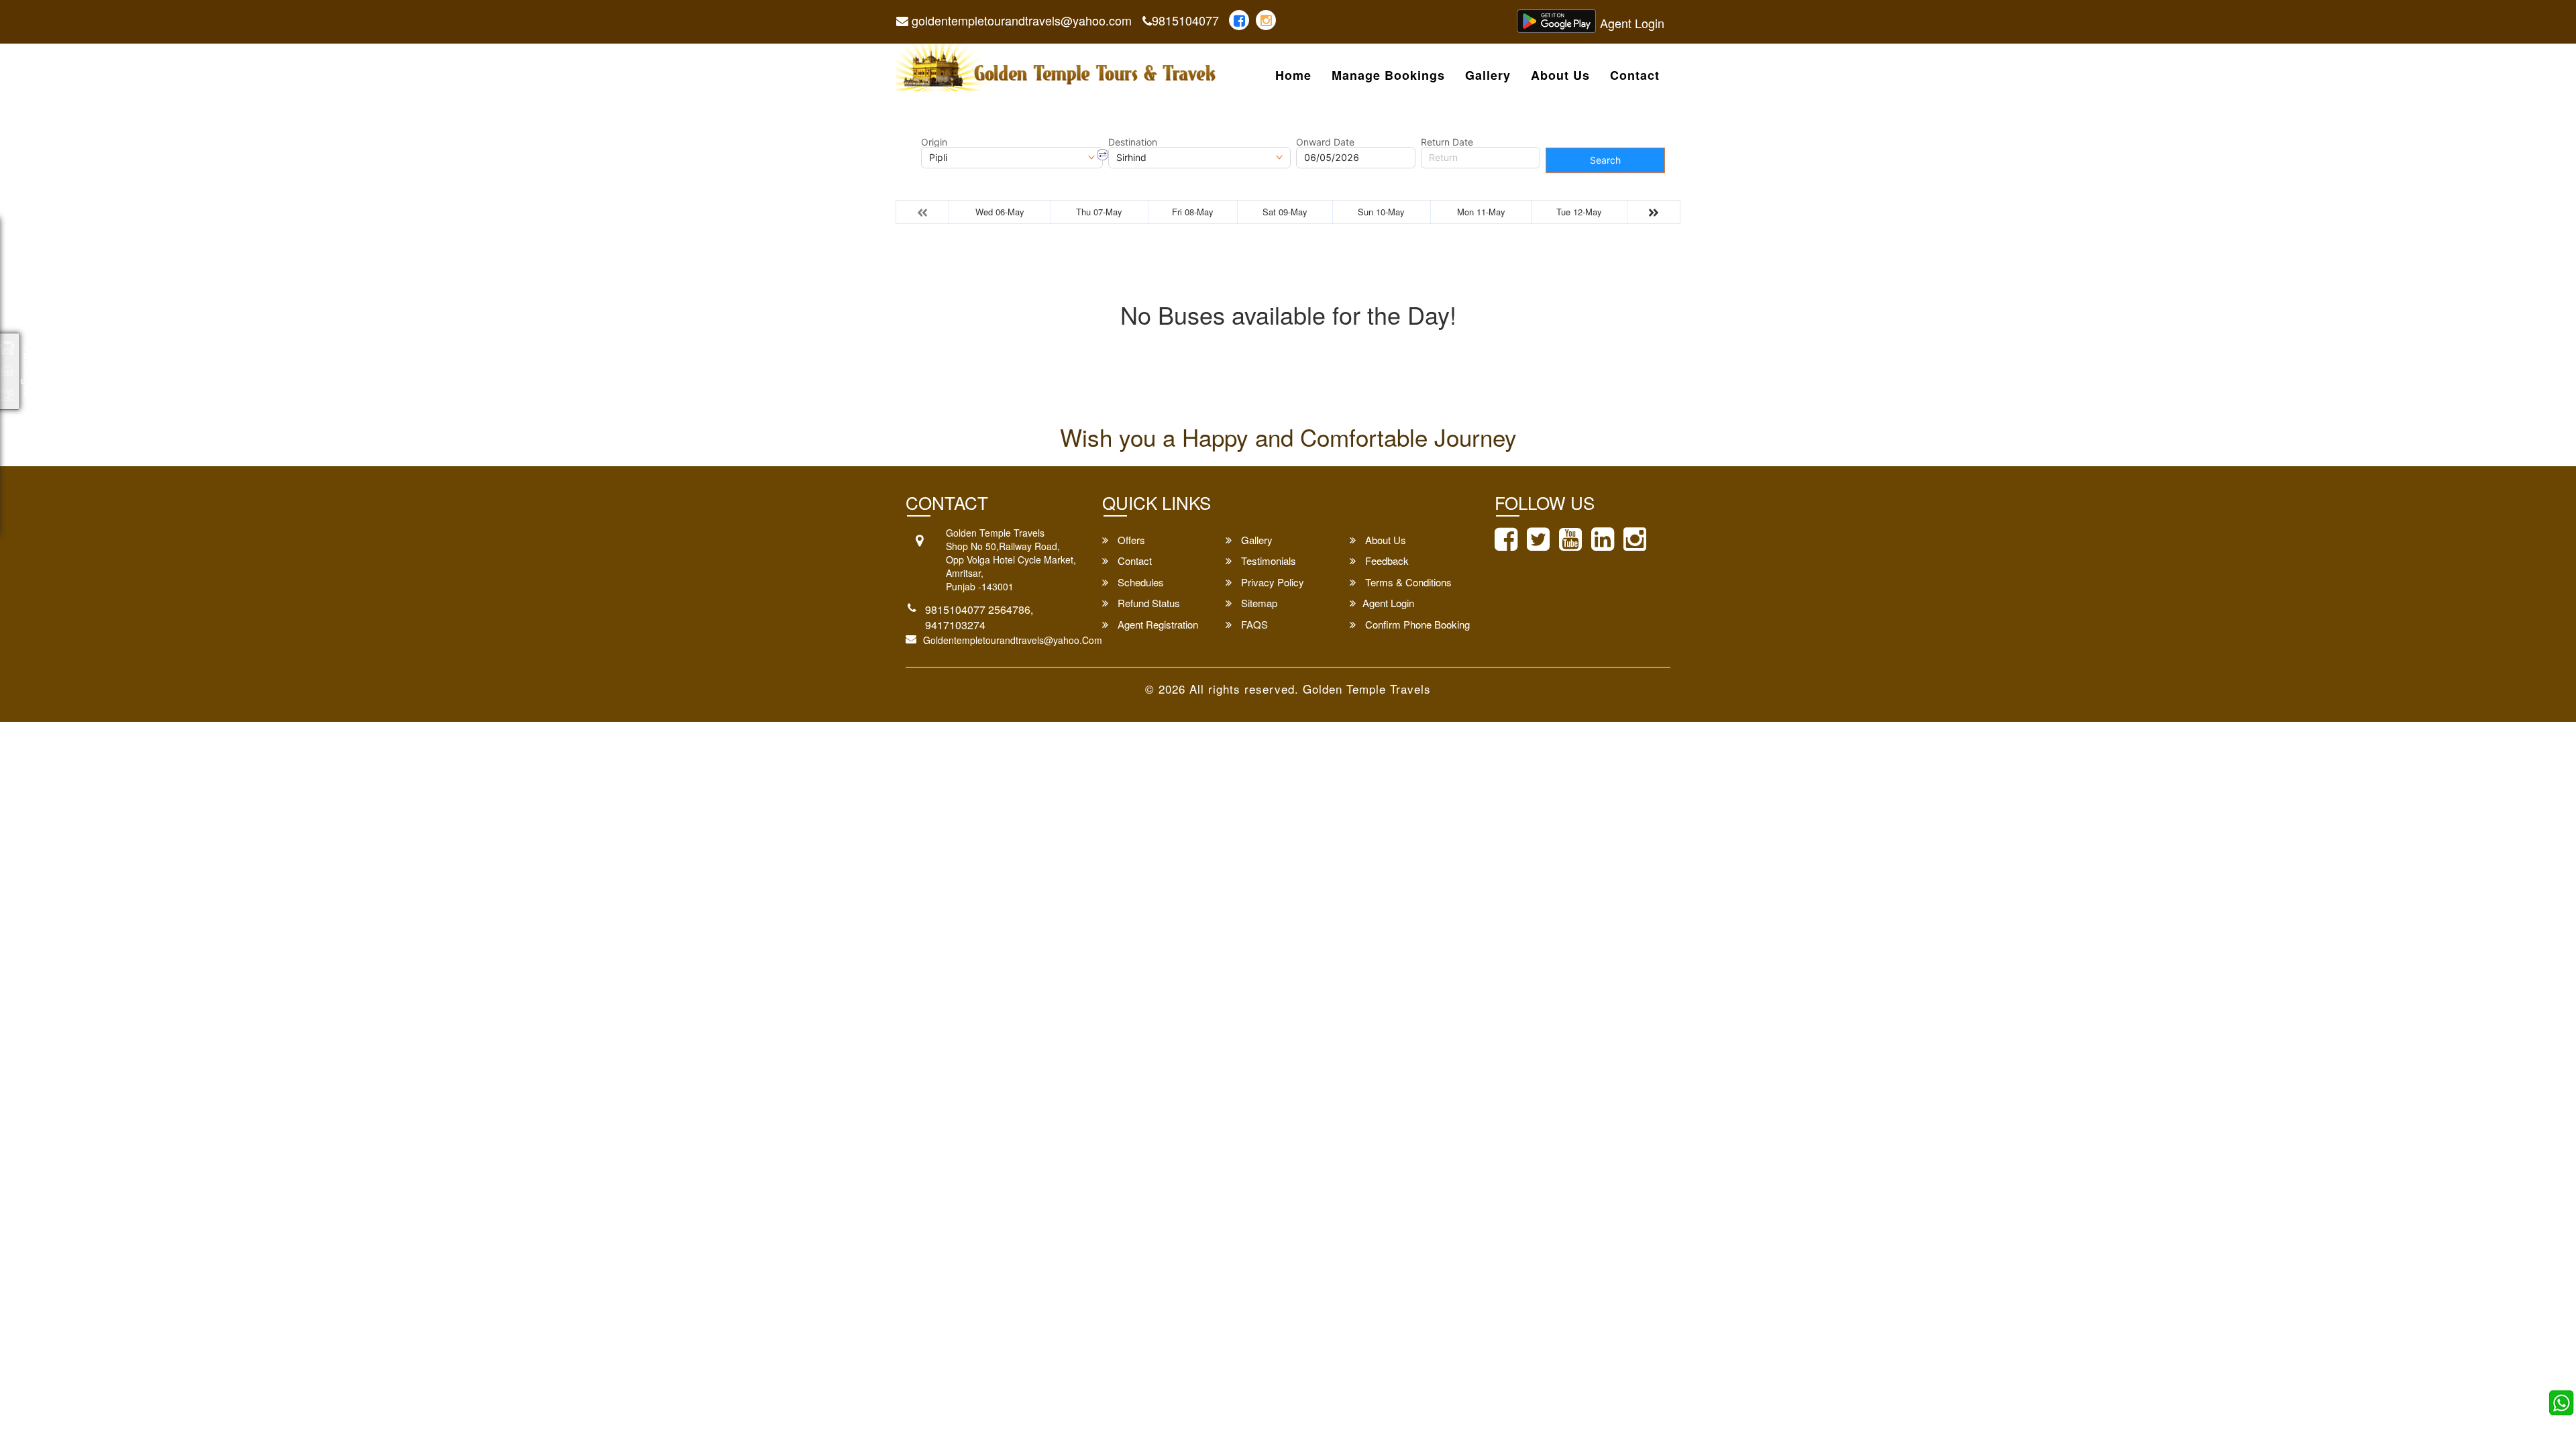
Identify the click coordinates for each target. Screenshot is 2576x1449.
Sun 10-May (1381, 212)
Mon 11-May (1481, 212)
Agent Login (1632, 23)
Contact (1635, 76)
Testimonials (1267, 560)
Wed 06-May (1000, 212)
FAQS (1253, 624)
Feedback (1386, 560)
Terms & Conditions (1407, 582)
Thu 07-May (1099, 212)
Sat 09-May (1285, 212)
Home (1293, 76)
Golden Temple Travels (1367, 689)
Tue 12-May (1579, 212)
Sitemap (1258, 603)
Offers (1130, 540)
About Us (1560, 76)
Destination (1133, 142)
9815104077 (1185, 20)
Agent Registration (1157, 624)
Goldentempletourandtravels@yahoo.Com (1013, 640)
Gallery (1488, 76)
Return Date (1447, 142)
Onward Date (1325, 142)
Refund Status (1147, 603)
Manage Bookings (1388, 76)
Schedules (1139, 582)
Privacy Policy (1271, 582)
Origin (934, 142)
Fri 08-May (1193, 212)
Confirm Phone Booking (1416, 624)
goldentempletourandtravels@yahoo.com (1020, 20)
